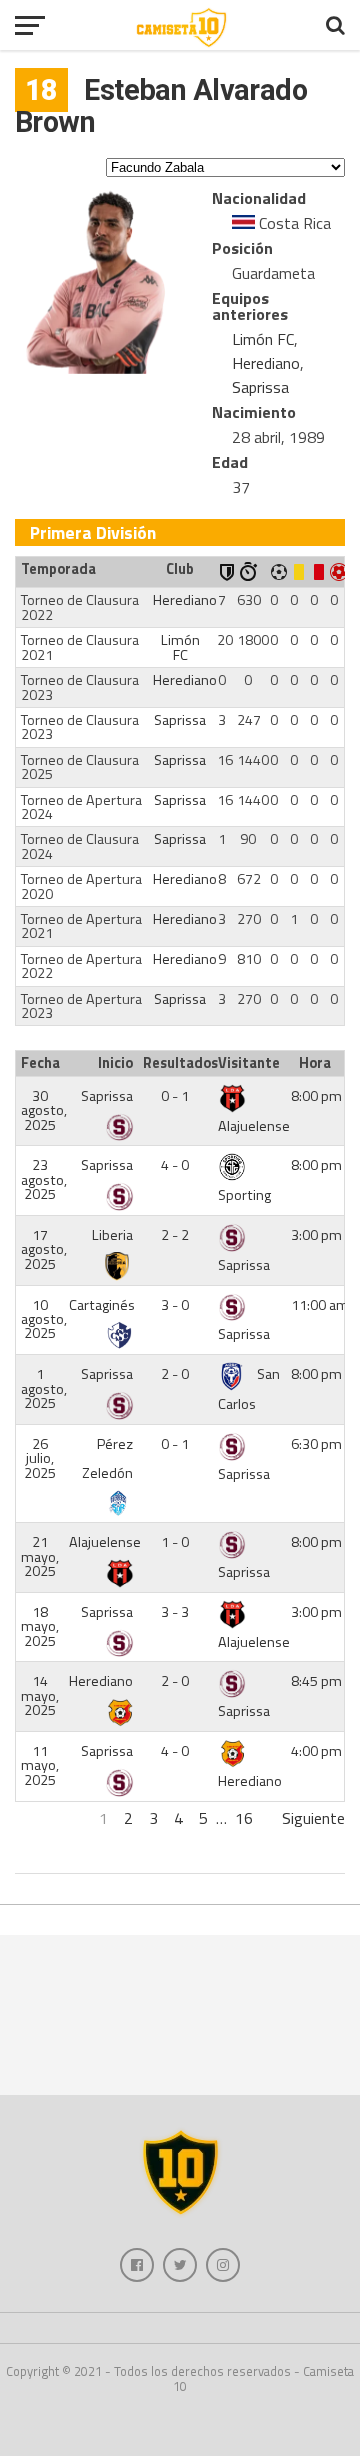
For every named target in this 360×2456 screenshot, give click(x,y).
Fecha (40, 1063)
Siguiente (313, 1818)
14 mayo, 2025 (40, 1695)
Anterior (42, 1818)
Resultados (178, 1063)
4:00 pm (316, 1751)
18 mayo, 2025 (40, 1626)
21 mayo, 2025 (40, 1556)
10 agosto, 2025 (44, 1319)
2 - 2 (175, 1235)
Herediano (266, 363)
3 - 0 (175, 1305)
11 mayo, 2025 (40, 1765)
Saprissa (260, 387)
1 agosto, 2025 (44, 1388)
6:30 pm (316, 1444)
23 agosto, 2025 (44, 1179)
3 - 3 (175, 1612)
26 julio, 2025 (40, 1458)
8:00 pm (316, 1096)
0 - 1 (175, 1096)
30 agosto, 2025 (44, 1110)
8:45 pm (316, 1681)
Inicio (115, 1063)
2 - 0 (175, 1374)
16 (244, 1818)
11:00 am (320, 1305)
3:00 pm (316, 1235)
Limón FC (263, 339)
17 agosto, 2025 (44, 1249)
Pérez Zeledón (107, 1458)
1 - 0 (175, 1542)
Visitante (249, 1063)
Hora (315, 1063)
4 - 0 (175, 1165)
